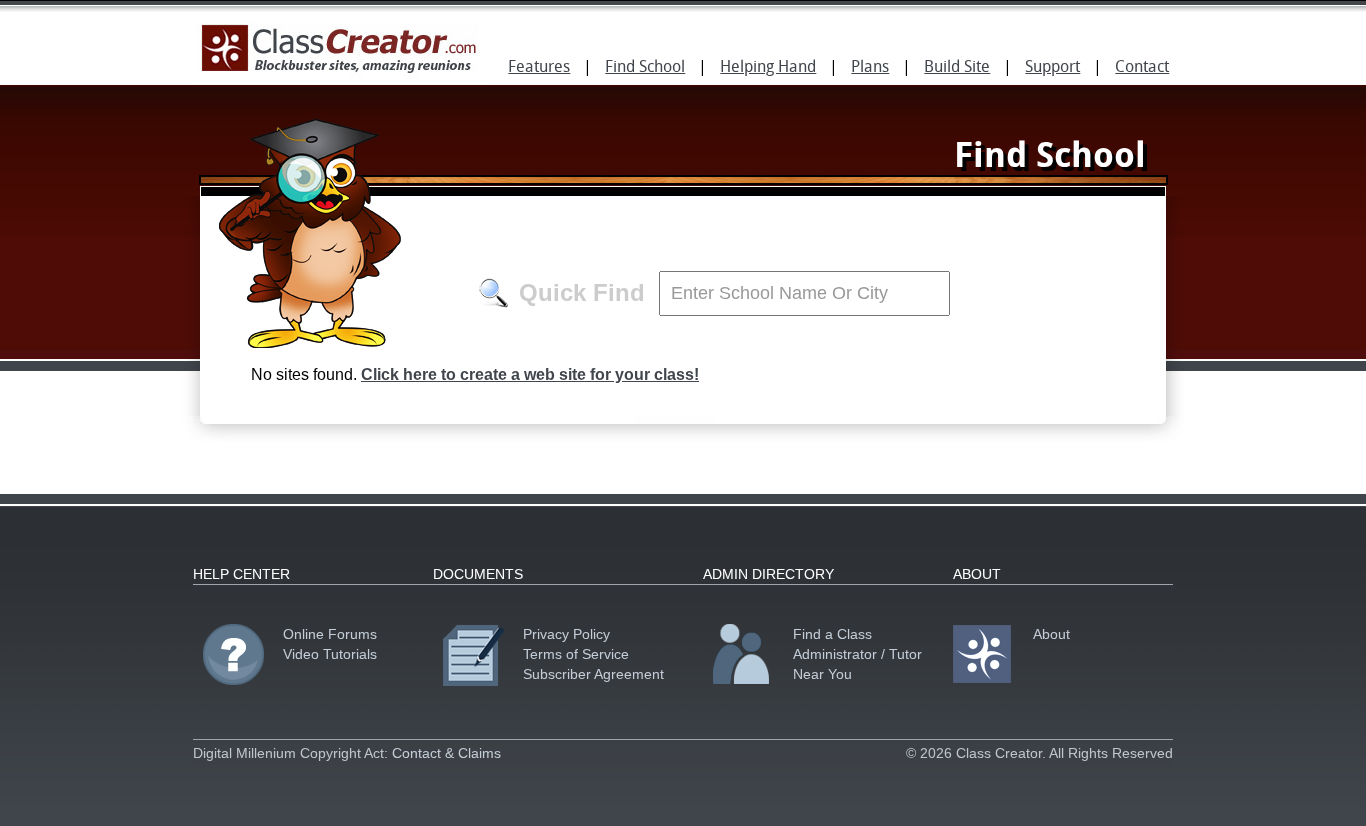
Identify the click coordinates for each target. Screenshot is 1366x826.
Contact (1142, 68)
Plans (870, 68)
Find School (645, 68)
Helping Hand (768, 68)
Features (539, 68)
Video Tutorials (330, 654)
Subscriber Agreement (593, 674)
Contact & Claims (446, 753)
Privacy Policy (566, 634)
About (1051, 634)
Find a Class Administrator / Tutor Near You (857, 654)
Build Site (957, 68)
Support (1052, 68)
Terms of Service (576, 654)
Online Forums (330, 634)
